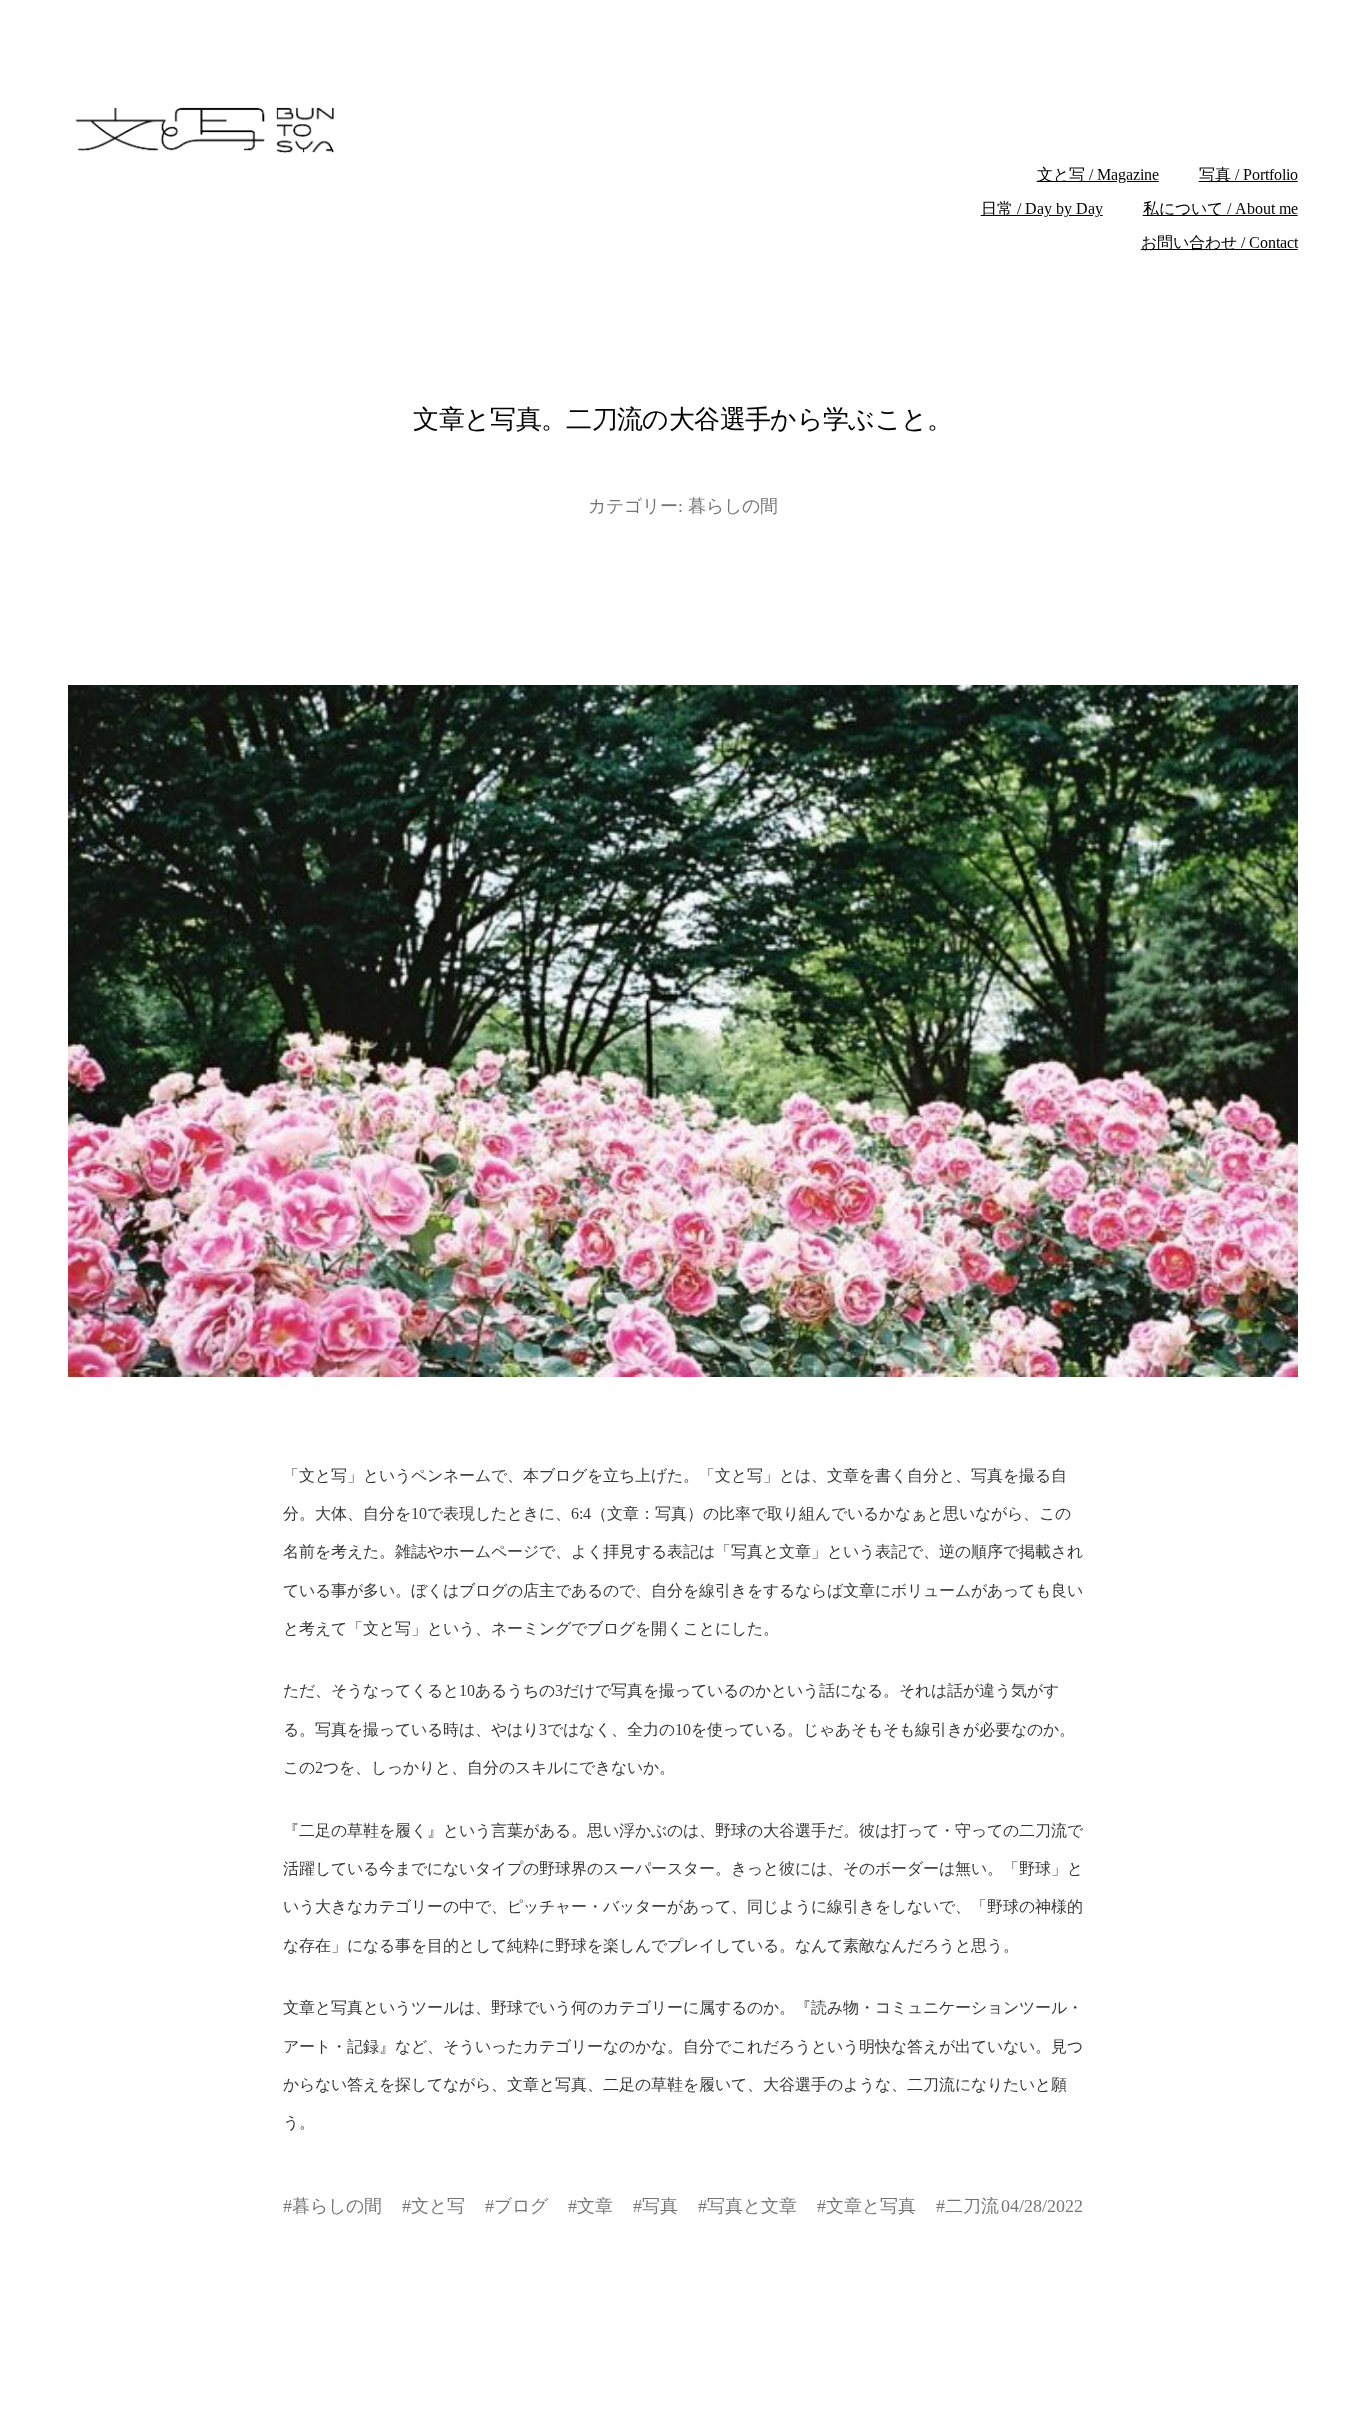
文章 (595, 2206)
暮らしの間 (733, 506)
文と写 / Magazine (1098, 174)
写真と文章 (752, 2206)
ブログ (521, 2206)
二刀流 (972, 2206)
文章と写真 (871, 2206)
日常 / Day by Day (1042, 208)
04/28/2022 (1042, 2206)
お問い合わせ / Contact (1219, 242)
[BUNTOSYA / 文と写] (395, 130)
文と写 (438, 2206)
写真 (660, 2206)
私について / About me (1220, 208)
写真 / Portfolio (1248, 174)
